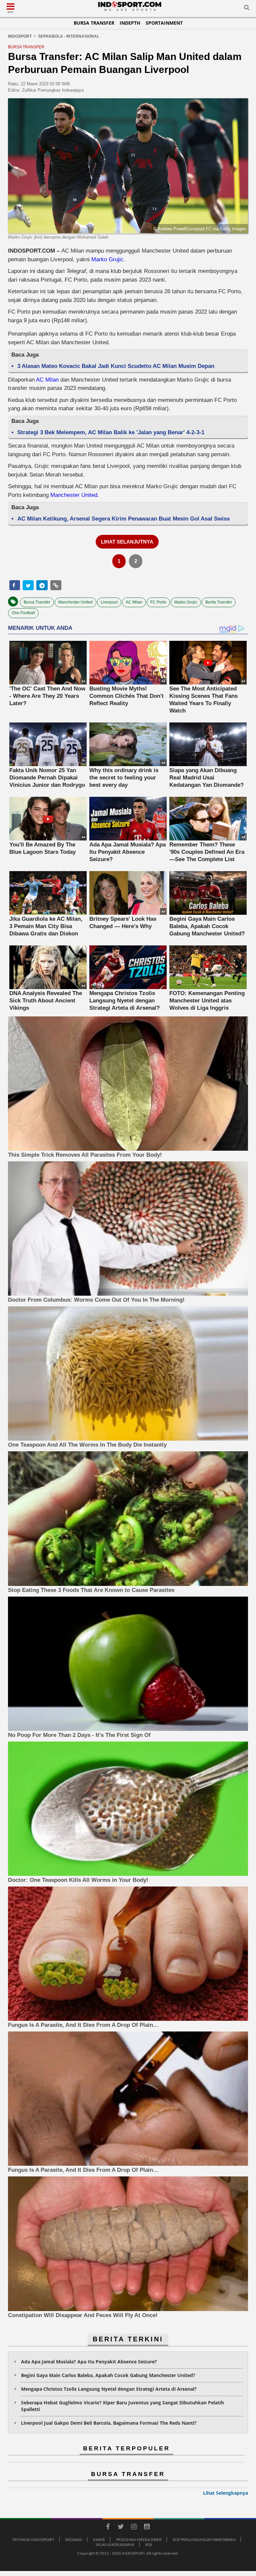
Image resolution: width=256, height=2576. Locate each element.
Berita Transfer (219, 602)
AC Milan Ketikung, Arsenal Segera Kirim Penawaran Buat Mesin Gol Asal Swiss (123, 519)
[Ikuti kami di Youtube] (147, 2528)
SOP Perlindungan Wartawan (204, 2540)
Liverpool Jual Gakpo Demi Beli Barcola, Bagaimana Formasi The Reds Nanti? (109, 2423)
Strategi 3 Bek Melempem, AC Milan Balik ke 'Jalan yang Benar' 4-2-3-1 (111, 432)
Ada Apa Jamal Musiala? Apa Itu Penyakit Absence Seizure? (89, 2362)
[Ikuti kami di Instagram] (134, 2528)
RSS (149, 2545)
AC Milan (47, 380)
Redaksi (74, 2540)
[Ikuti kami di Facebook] (108, 2528)
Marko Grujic (107, 259)
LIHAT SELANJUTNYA (127, 542)
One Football (23, 613)
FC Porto (158, 602)
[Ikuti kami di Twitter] (121, 2528)
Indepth (130, 23)
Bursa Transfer (94, 23)
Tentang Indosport (33, 2540)
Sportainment (164, 23)
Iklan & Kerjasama (115, 2545)
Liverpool (109, 602)
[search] (247, 9)
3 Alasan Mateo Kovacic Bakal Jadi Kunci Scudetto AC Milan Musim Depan (116, 366)
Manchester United (74, 495)
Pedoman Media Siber (139, 2540)
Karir (99, 2540)
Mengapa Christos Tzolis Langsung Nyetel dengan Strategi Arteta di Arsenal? (109, 2389)
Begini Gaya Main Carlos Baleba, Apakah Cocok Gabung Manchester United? (108, 2375)
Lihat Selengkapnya (225, 2493)
